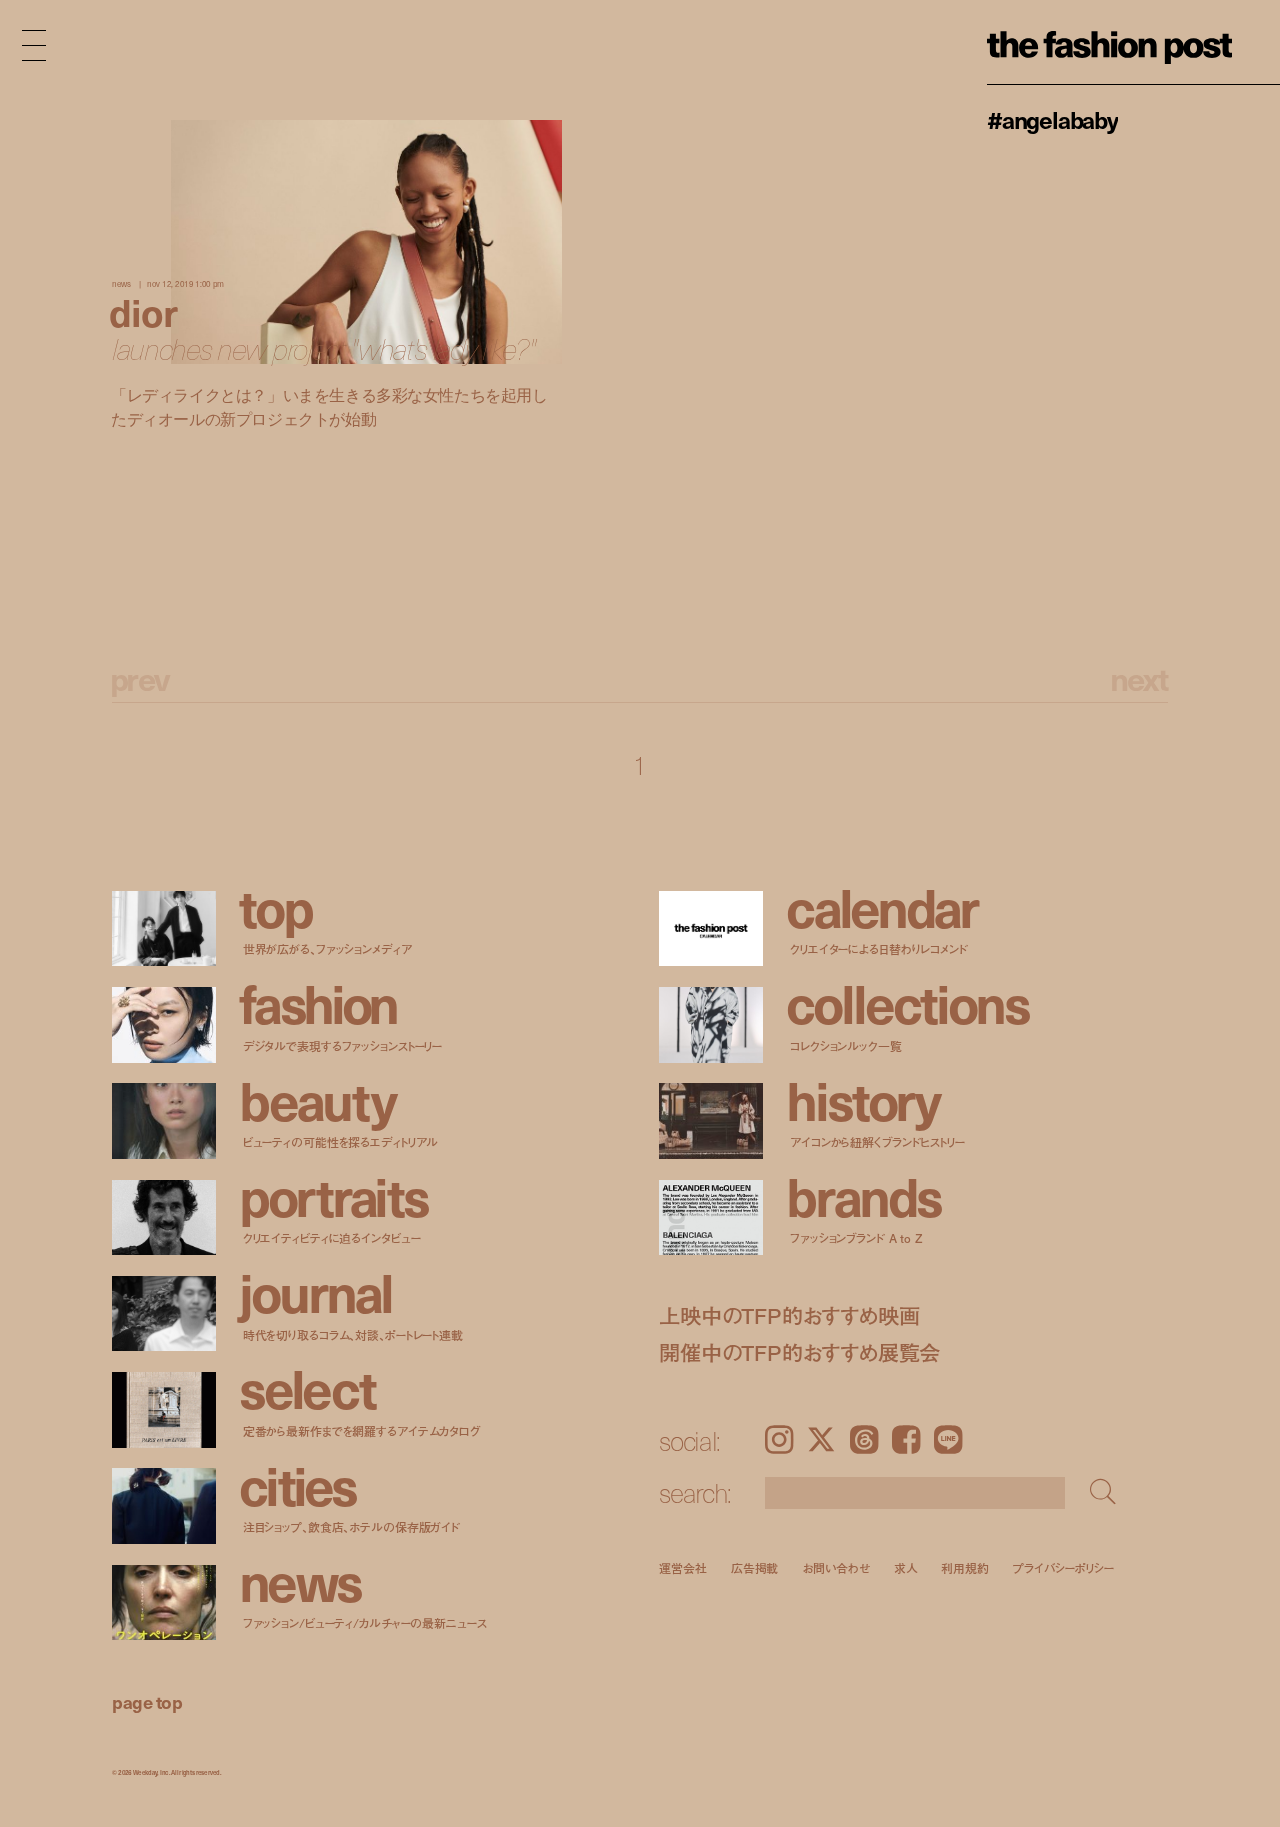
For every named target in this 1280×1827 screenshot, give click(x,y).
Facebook (906, 1439)
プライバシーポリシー (1063, 1567)
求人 (906, 1567)
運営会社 (683, 1567)
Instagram (779, 1439)
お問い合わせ (835, 1567)
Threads (864, 1439)
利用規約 (965, 1567)
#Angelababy (1052, 119)
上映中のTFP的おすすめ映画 (789, 1315)
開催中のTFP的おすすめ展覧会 (799, 1352)
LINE (948, 1439)
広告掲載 (755, 1567)
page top (147, 1701)
